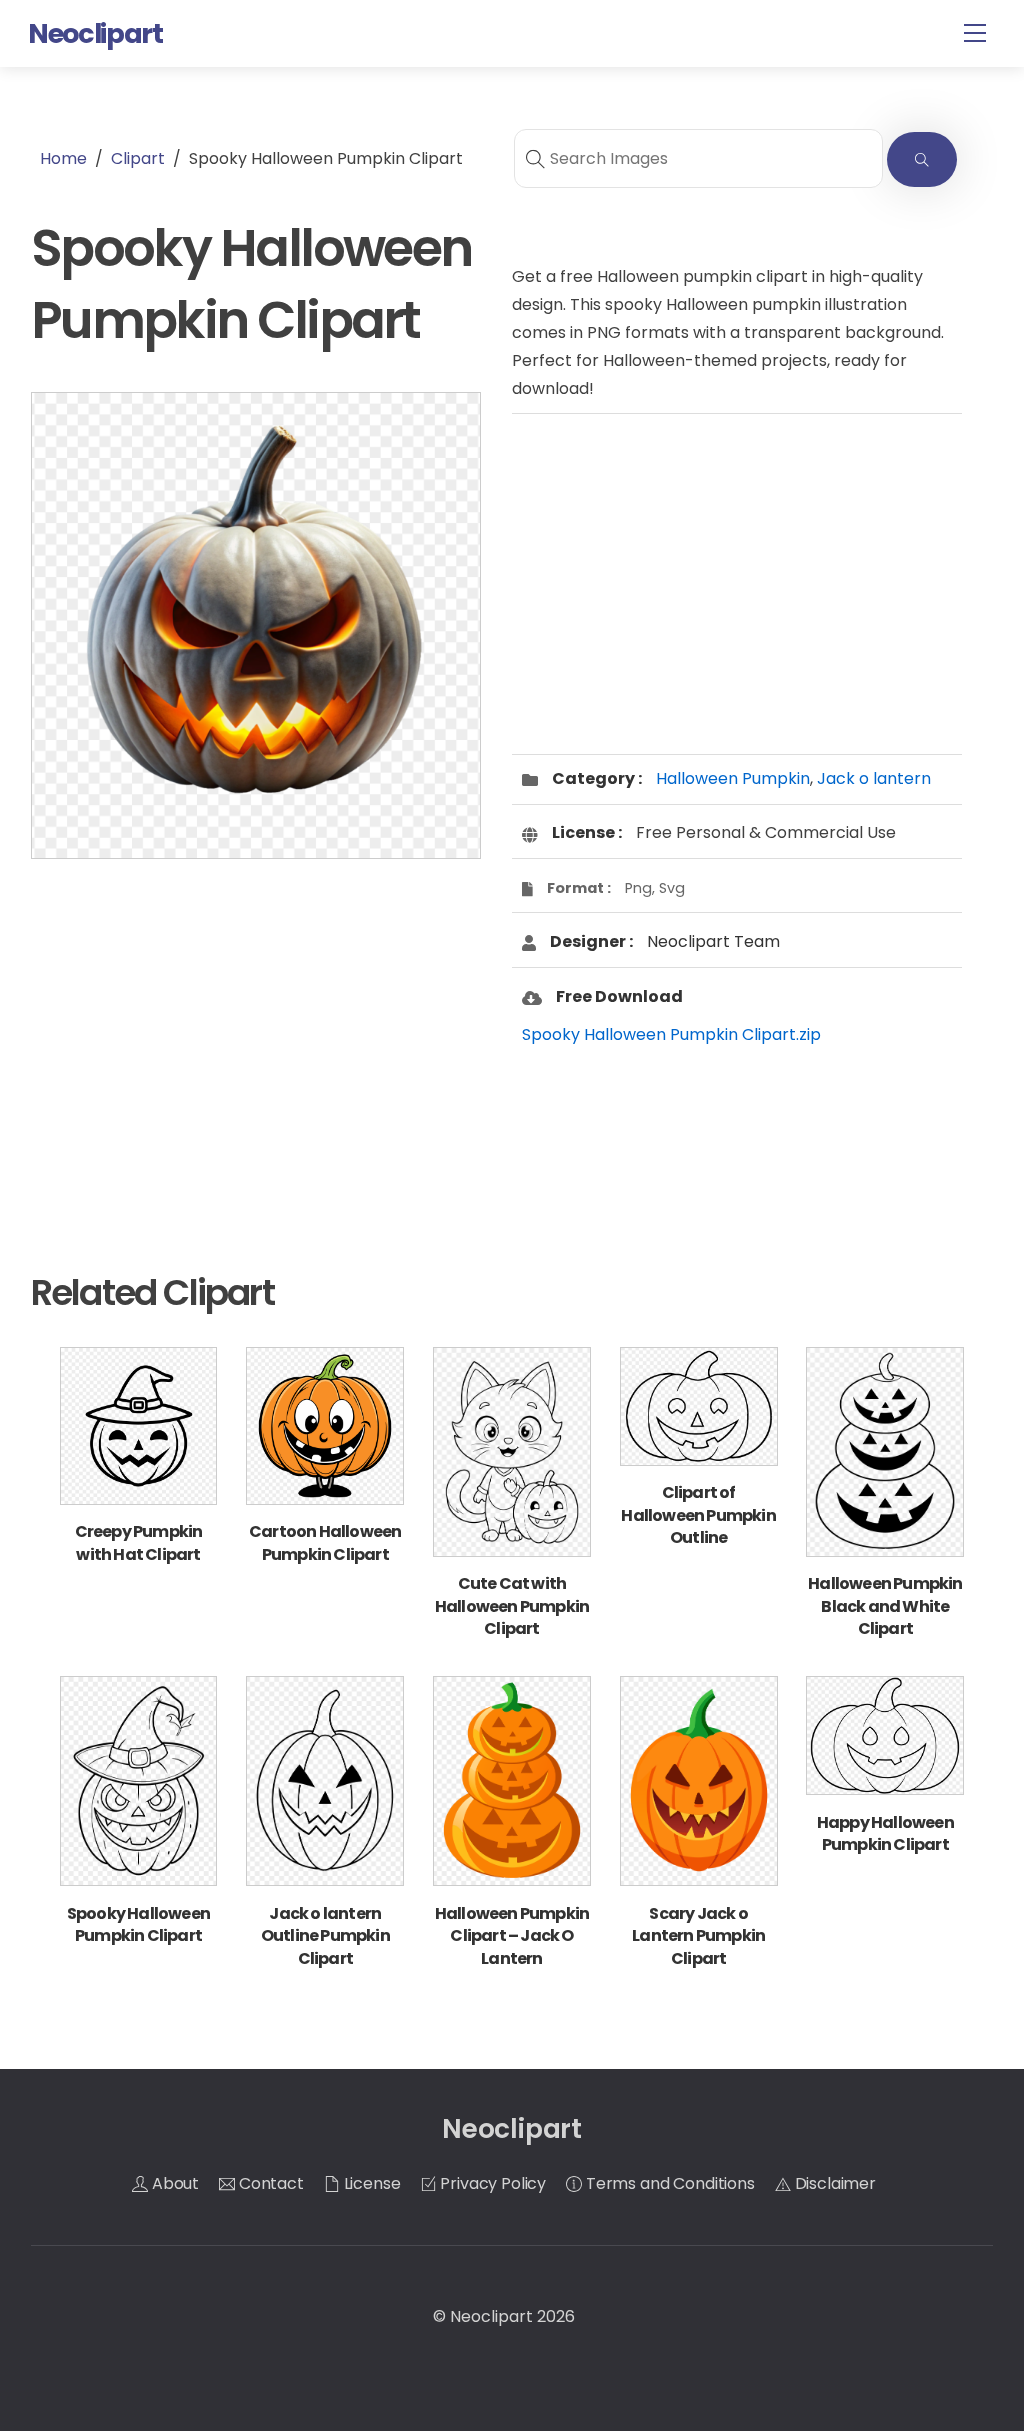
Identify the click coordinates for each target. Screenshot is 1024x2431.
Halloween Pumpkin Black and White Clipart (885, 1606)
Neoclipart (491, 2316)
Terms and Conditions (668, 2183)
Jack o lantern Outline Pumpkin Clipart (325, 1936)
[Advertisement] (256, 1033)
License (370, 2183)
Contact (269, 2183)
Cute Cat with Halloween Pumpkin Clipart (512, 1606)
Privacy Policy (492, 2183)
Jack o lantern (874, 778)
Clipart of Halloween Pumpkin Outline (698, 1515)
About (173, 2183)
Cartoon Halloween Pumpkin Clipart (325, 1542)
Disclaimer (833, 2183)
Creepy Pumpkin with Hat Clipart (139, 1542)
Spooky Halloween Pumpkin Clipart (138, 1924)
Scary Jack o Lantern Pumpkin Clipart (698, 1936)
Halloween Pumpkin (733, 778)
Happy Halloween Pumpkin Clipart (885, 1833)
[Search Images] (922, 159)
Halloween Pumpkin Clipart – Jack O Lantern (512, 1936)
